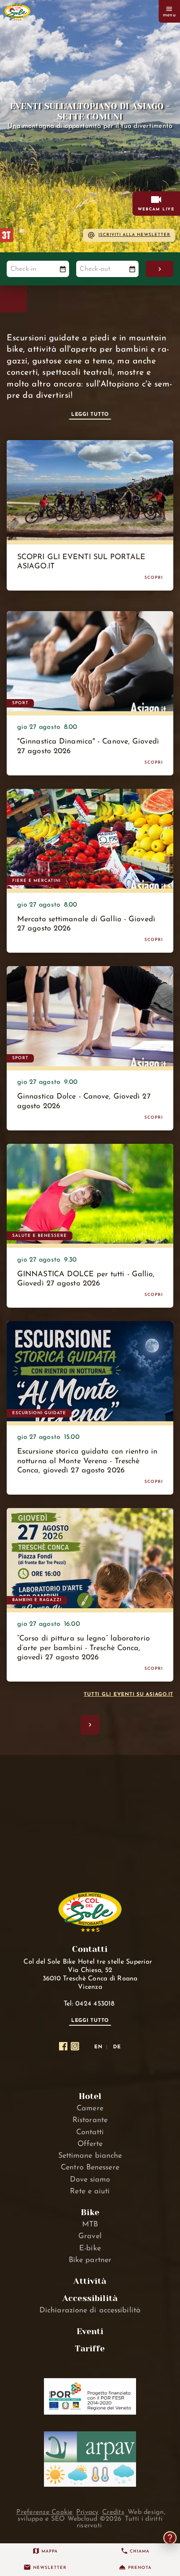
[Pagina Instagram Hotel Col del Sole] (75, 2046)
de (117, 2047)
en (98, 2047)
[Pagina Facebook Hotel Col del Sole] (63, 2046)
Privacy (87, 2512)
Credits (113, 2512)
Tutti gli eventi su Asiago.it (129, 1695)
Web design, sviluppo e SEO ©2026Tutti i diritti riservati (91, 2519)
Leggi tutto (90, 415)
